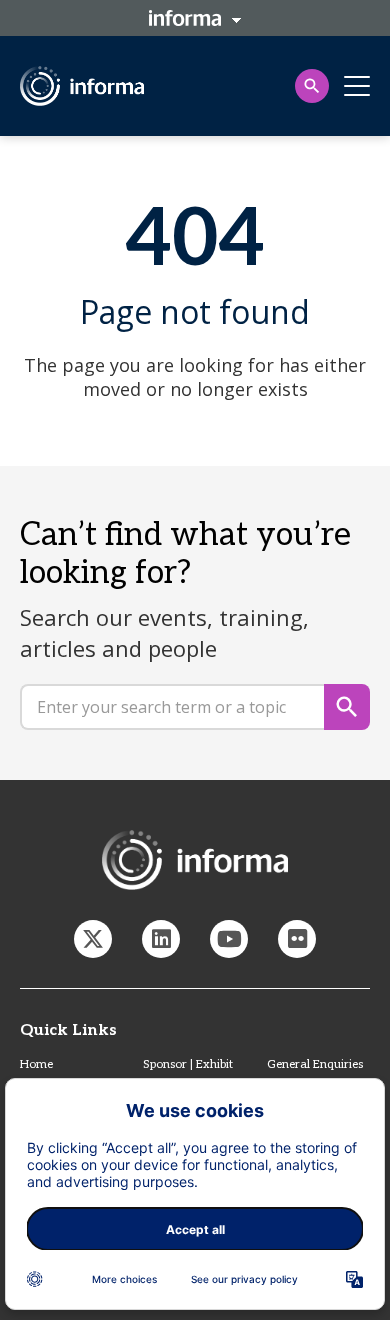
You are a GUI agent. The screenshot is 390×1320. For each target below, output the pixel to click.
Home (36, 1064)
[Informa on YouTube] (229, 939)
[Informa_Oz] (93, 939)
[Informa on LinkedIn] (161, 939)
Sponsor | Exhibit (188, 1064)
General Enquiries (315, 1064)
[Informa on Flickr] (297, 939)
